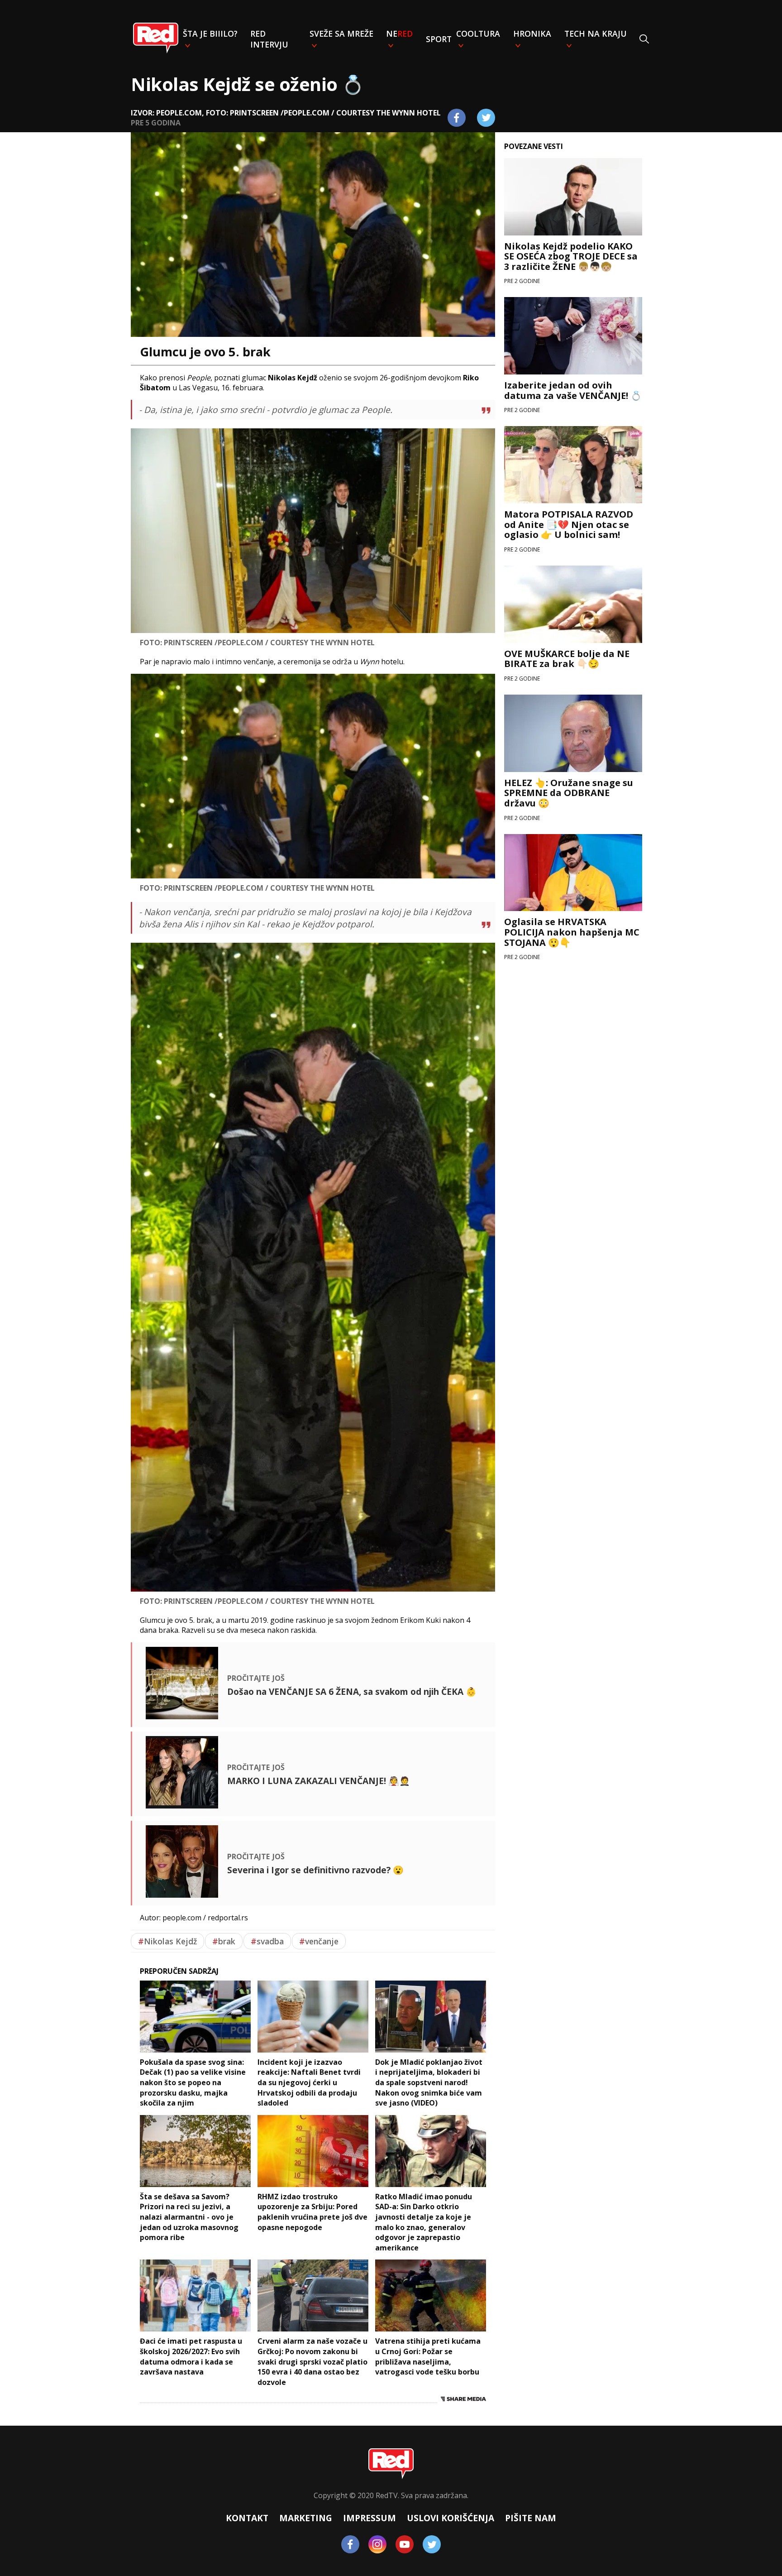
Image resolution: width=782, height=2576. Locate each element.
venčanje (319, 1941)
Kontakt (247, 2518)
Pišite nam (531, 2518)
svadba (267, 1941)
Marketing (306, 2518)
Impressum (370, 2518)
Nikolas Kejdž (167, 1941)
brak (224, 1941)
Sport (439, 39)
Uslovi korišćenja (451, 2518)
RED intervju (269, 39)
